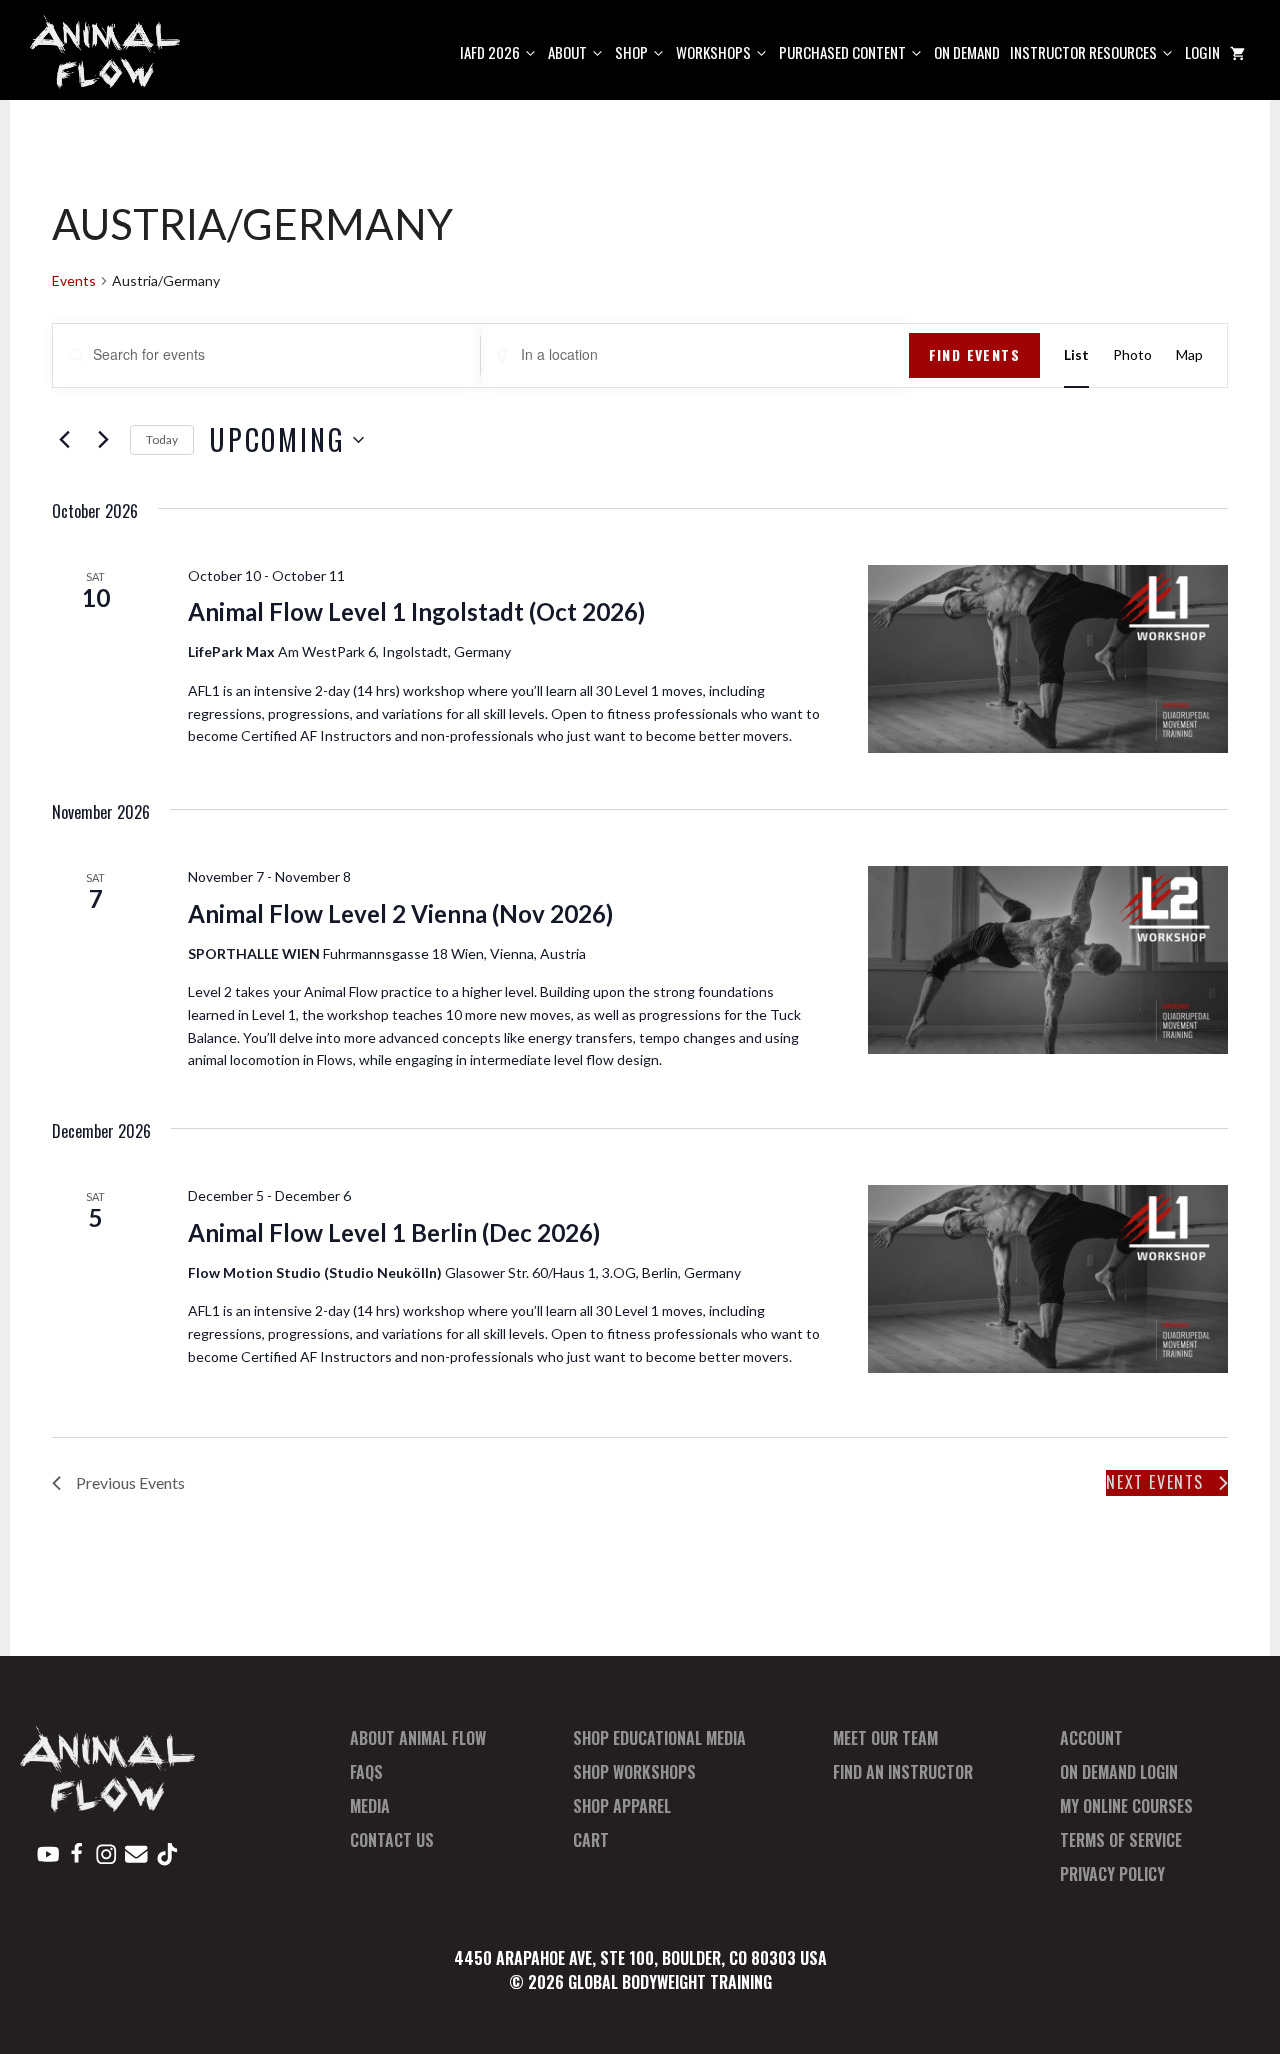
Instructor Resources (1083, 52)
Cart (591, 1840)
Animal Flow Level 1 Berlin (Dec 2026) (394, 1232)
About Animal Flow (418, 1738)
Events (74, 280)
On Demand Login (1119, 1772)
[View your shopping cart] (1237, 52)
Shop (631, 52)
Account (1091, 1738)
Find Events (974, 354)
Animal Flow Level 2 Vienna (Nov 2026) (400, 913)
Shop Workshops (634, 1772)
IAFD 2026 (490, 52)
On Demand (967, 52)
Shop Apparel (622, 1806)
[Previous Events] (64, 440)
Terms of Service (1121, 1840)
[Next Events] (103, 440)
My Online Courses (1126, 1806)
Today (162, 439)
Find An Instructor (903, 1772)
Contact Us (392, 1840)
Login (1202, 52)
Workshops (713, 52)
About (567, 52)
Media (370, 1806)
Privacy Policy (1112, 1874)
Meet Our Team (885, 1738)
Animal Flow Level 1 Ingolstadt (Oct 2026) (416, 611)
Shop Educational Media (659, 1738)
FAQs (366, 1772)
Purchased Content (842, 52)
